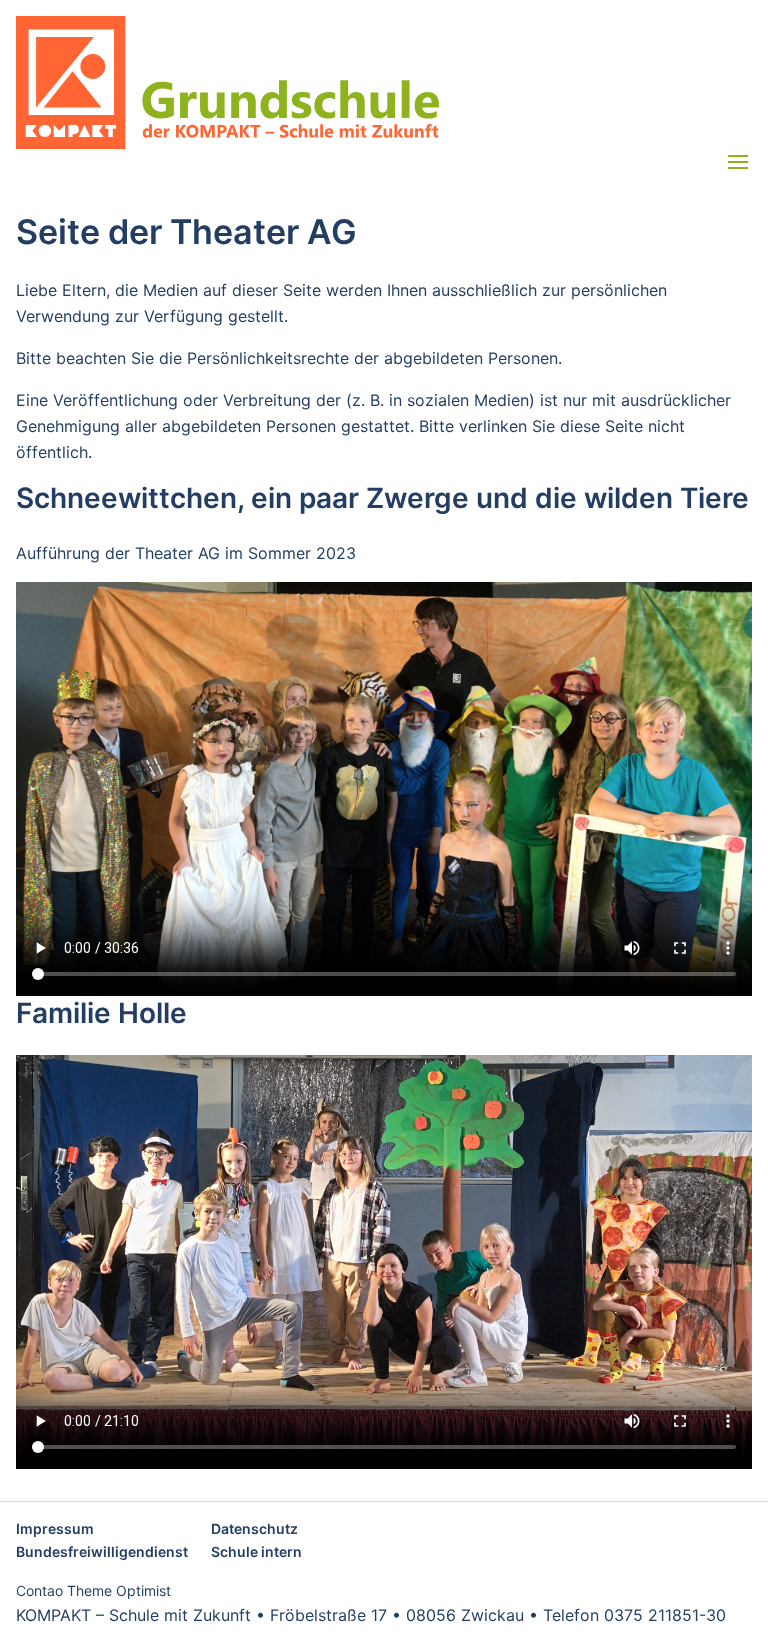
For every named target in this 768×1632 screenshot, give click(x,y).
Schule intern (256, 1551)
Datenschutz (254, 1528)
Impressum (55, 1528)
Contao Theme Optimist (93, 1590)
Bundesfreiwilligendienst (102, 1551)
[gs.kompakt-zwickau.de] (384, 82)
